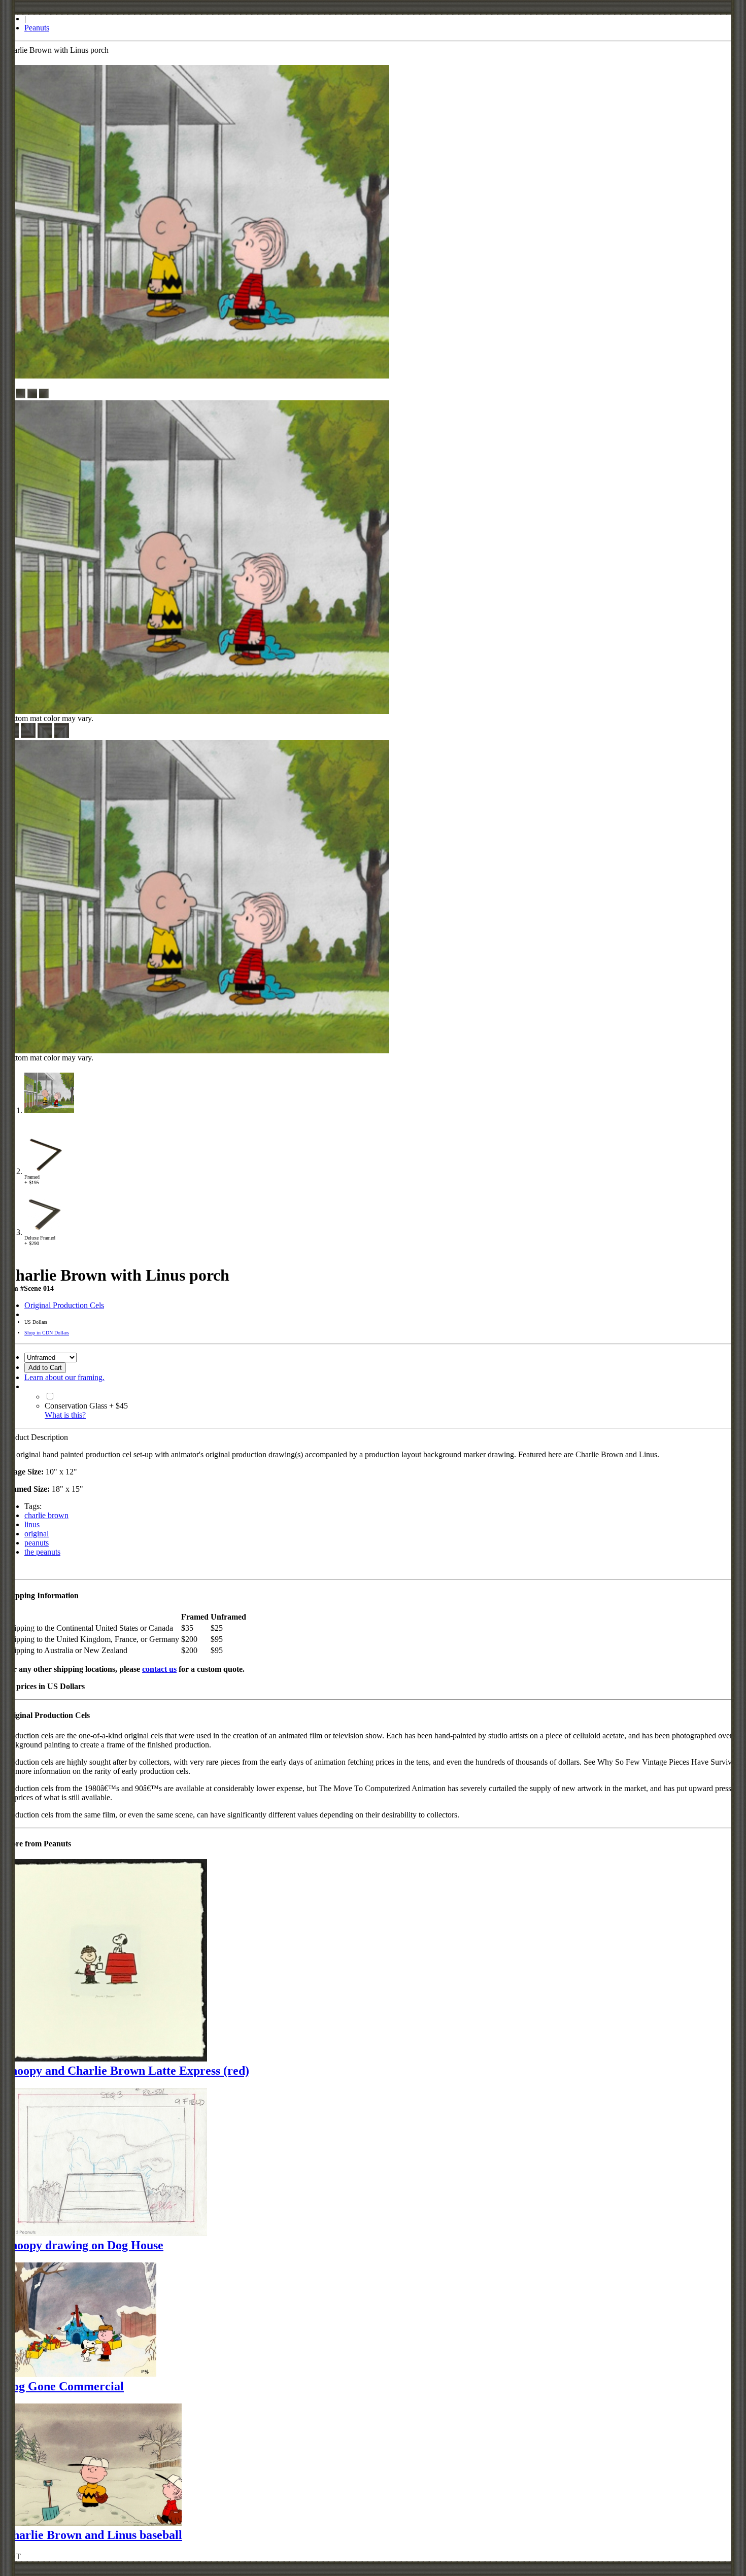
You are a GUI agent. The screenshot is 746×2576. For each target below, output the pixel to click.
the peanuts (42, 1552)
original (37, 1534)
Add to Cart (45, 1368)
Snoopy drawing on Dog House (84, 2245)
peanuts (37, 1543)
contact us (159, 1669)
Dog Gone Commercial (64, 2386)
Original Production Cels (64, 1305)
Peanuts (37, 28)
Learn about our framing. (64, 1377)
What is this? (65, 1415)
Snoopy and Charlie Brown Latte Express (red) (127, 2071)
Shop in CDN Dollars (47, 1333)
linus (32, 1524)
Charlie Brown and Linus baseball (93, 2535)
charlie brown (46, 1515)
